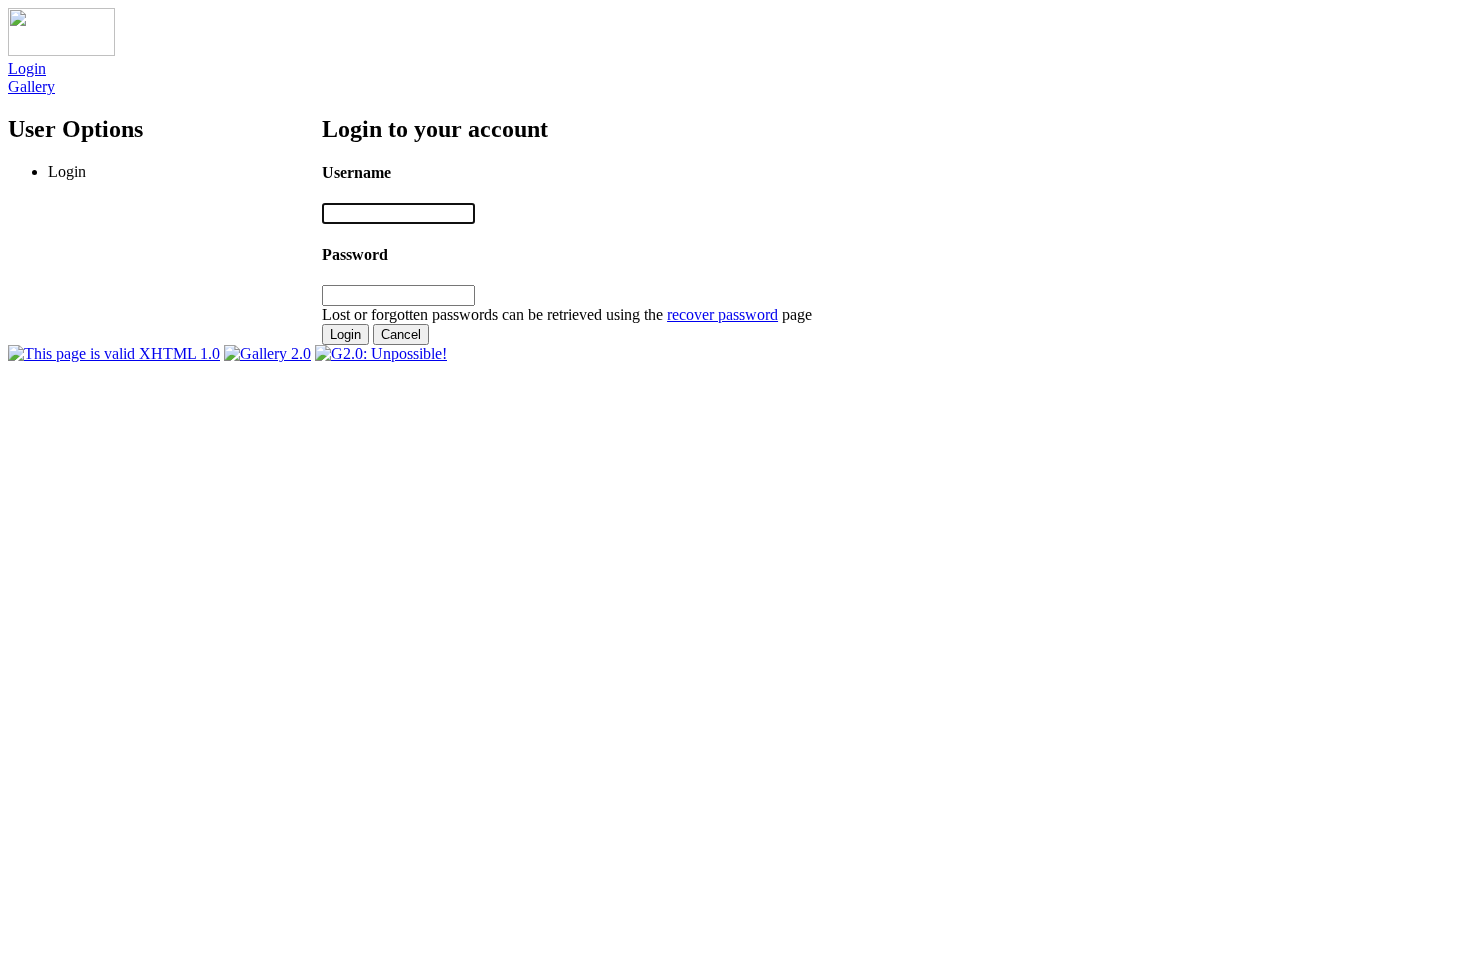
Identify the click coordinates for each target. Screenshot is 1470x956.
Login (27, 68)
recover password (722, 314)
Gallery (31, 86)
